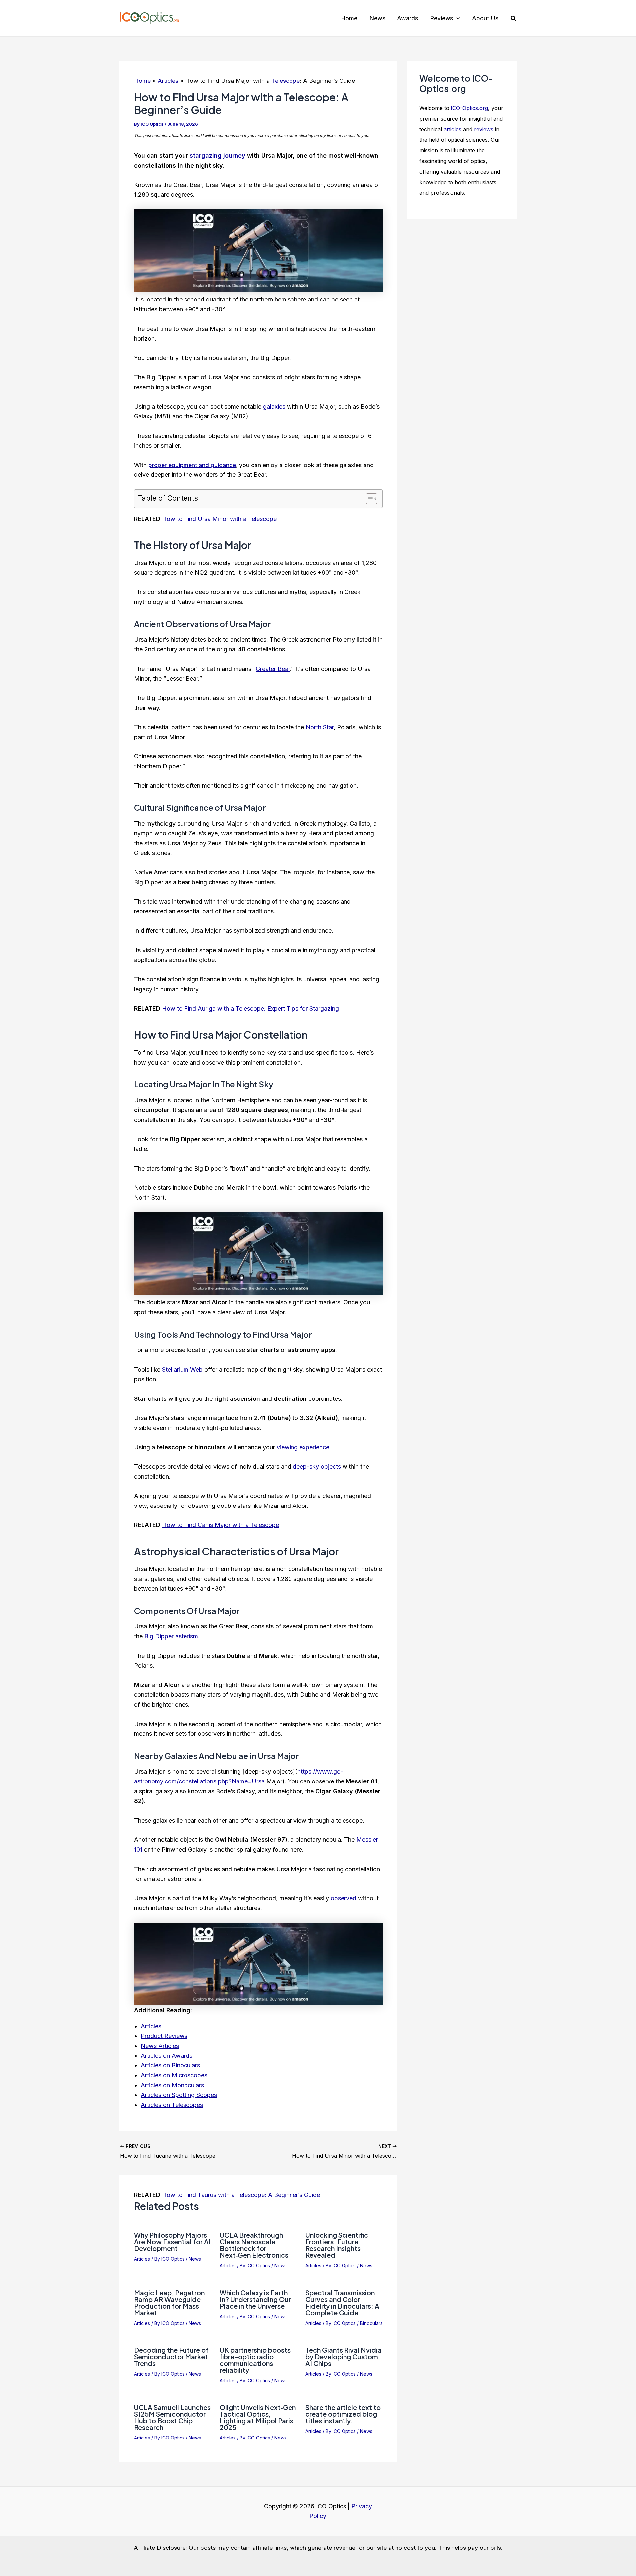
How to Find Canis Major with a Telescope (220, 1525)
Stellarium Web (182, 1370)
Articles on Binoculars (170, 2065)
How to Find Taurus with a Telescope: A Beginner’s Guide (241, 2195)
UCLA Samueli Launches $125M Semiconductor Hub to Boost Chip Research (172, 2417)
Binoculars (371, 2323)
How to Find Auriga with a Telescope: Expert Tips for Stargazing (250, 1008)
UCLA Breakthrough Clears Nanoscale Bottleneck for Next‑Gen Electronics (254, 2245)
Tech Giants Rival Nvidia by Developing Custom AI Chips (344, 2357)
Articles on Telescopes (172, 2105)
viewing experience (303, 1447)
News (195, 2259)
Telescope (286, 81)
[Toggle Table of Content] (368, 499)
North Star (320, 727)
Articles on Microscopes (174, 2075)
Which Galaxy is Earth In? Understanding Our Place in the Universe (255, 2299)
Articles (151, 2026)
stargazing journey (218, 156)
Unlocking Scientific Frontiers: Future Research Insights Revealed (337, 2245)
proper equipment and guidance (192, 465)
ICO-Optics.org (469, 108)
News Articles (160, 2046)
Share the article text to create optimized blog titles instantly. (343, 2414)
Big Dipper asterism (171, 1636)
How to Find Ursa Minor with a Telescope (219, 519)
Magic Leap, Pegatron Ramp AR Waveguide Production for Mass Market (169, 2302)
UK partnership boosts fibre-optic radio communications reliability (255, 2360)
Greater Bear (273, 669)
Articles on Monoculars (172, 2085)
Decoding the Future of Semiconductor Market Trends (171, 2357)
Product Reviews (164, 2036)
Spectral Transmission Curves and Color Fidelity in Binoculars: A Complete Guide (342, 2302)
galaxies (274, 406)
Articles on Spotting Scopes (179, 2095)
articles (452, 129)
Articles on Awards (167, 2056)
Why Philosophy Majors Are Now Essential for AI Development (172, 2242)
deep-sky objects (317, 1467)
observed (344, 1898)
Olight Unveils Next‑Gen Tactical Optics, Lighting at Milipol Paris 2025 (258, 2417)
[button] (457, 18)
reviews (484, 129)
